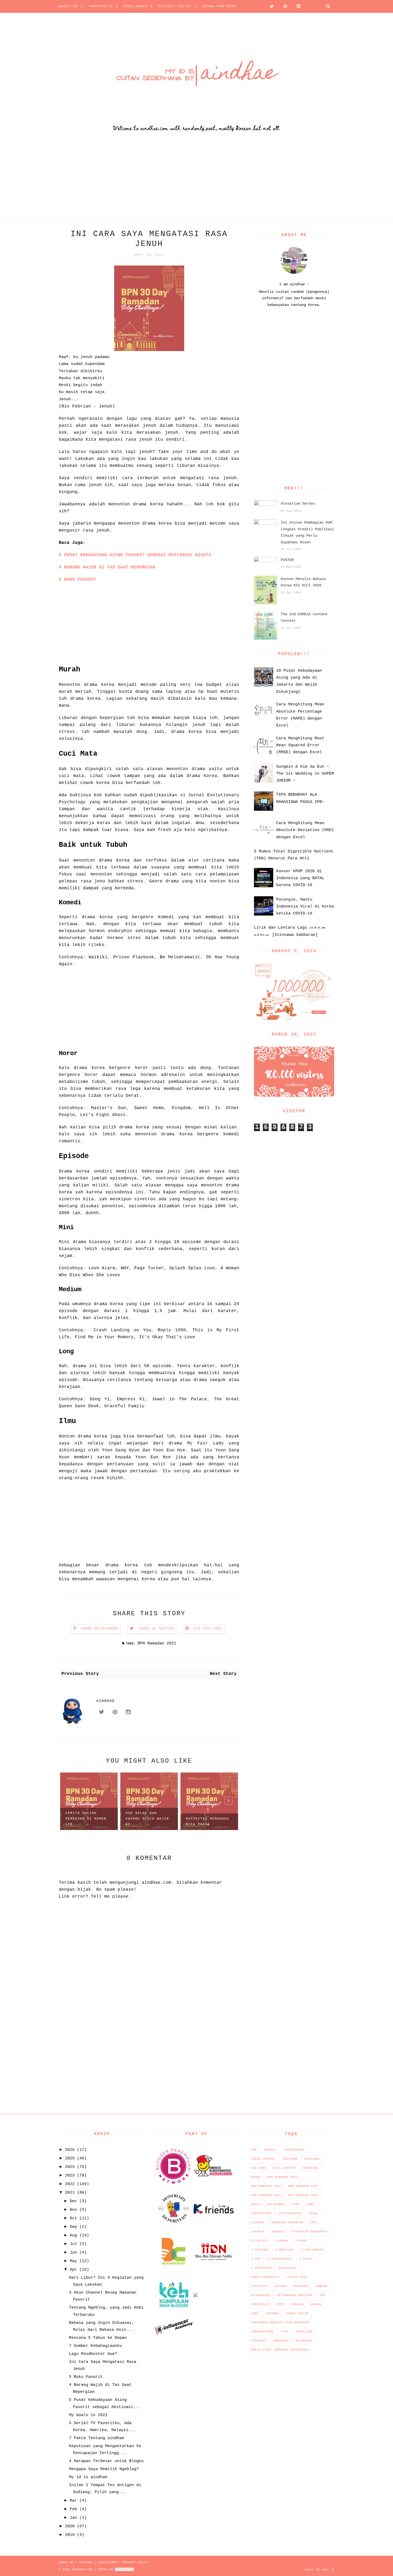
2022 (70, 2184)
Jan (73, 2518)
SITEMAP (86, 2562)
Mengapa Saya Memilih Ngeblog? (104, 2469)
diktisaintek (290, 2213)
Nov (73, 2210)
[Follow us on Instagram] (297, 6)
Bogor (256, 2177)
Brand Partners (219, 6)
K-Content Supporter (309, 2232)
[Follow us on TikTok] (311, 6)
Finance (258, 2223)
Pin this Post (208, 1629)
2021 (70, 2193)
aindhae (106, 1701)
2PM (254, 2150)
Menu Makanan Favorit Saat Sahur (207, 1822)
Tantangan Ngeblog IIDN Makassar (280, 2323)
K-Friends (259, 2250)
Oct (73, 2218)
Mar (73, 2501)
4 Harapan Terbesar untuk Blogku (106, 2461)
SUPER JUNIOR (297, 2313)
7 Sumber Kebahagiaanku (95, 2346)
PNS (323, 2295)
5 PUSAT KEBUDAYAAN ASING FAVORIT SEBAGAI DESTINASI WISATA (135, 555)
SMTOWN (316, 2304)
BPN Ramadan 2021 (157, 1643)
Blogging (310, 2168)
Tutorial (259, 2341)
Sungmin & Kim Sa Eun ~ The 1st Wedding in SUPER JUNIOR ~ (305, 774)
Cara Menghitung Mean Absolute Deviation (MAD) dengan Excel (305, 830)
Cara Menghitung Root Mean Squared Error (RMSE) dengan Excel (300, 745)
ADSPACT (270, 2150)
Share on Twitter (156, 1629)
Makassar (301, 2286)
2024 (70, 2167)
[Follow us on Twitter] (270, 6)
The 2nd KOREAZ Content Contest (304, 618)
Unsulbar (281, 2341)
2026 (70, 2150)
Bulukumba (276, 2204)
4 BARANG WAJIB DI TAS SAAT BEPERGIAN (107, 567)
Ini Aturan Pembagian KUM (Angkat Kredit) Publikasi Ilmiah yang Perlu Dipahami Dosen (307, 532)
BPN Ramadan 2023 (303, 2186)
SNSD (255, 2313)
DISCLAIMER (136, 6)
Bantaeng (290, 2159)
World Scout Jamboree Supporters (280, 2350)
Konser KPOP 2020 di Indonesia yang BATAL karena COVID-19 (300, 878)
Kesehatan (287, 2268)
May (73, 2261)
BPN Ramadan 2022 (266, 2186)
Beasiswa (312, 2159)
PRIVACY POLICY (175, 6)
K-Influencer (312, 2250)
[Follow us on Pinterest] (284, 6)
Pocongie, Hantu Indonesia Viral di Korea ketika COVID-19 (305, 907)
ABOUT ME (68, 6)
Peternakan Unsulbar (295, 2295)
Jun (73, 2253)
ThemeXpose (124, 2569)
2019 (70, 2535)
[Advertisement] (160, 181)
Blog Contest (284, 2168)
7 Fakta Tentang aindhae (97, 2438)
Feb (73, 2509)
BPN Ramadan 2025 (303, 2195)
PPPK (281, 2304)
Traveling (304, 2332)
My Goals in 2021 (88, 2415)
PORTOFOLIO (101, 6)
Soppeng (272, 2313)
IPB (313, 2223)
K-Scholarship (280, 2259)
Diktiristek (261, 2213)
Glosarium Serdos (298, 503)
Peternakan (260, 2295)
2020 (70, 2526)
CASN (295, 2204)
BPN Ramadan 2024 (266, 2195)
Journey (278, 2232)
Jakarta (258, 2232)
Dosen (313, 2213)
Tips (284, 2332)
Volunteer (304, 2341)
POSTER (287, 560)
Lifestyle (259, 2286)
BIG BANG (259, 2168)
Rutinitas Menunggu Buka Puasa (147, 1822)
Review (297, 2304)
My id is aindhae (88, 2477)
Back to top (318, 2570)
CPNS (310, 2204)
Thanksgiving (262, 2332)
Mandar (321, 2286)
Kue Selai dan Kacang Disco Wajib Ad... (87, 1819)
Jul (73, 2244)
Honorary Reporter (287, 2223)
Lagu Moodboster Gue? (93, 2354)
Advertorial (294, 2150)
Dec (73, 2201)
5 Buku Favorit (86, 2377)
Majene (281, 2286)
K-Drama (282, 2241)
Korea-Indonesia (265, 2277)
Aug (73, 2235)
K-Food (301, 2241)
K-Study (306, 2259)
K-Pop (256, 2259)
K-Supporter (261, 2268)
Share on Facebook (100, 1629)
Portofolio (260, 2304)
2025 (70, 2158)
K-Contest (259, 2241)
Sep (73, 2227)
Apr (73, 2270)
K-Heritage (284, 2250)
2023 (70, 2176)
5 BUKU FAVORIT (78, 580)
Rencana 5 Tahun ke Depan (98, 2338)
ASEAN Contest (263, 2159)
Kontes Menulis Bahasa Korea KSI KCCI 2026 (303, 582)
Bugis (256, 2204)
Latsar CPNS (297, 2277)
